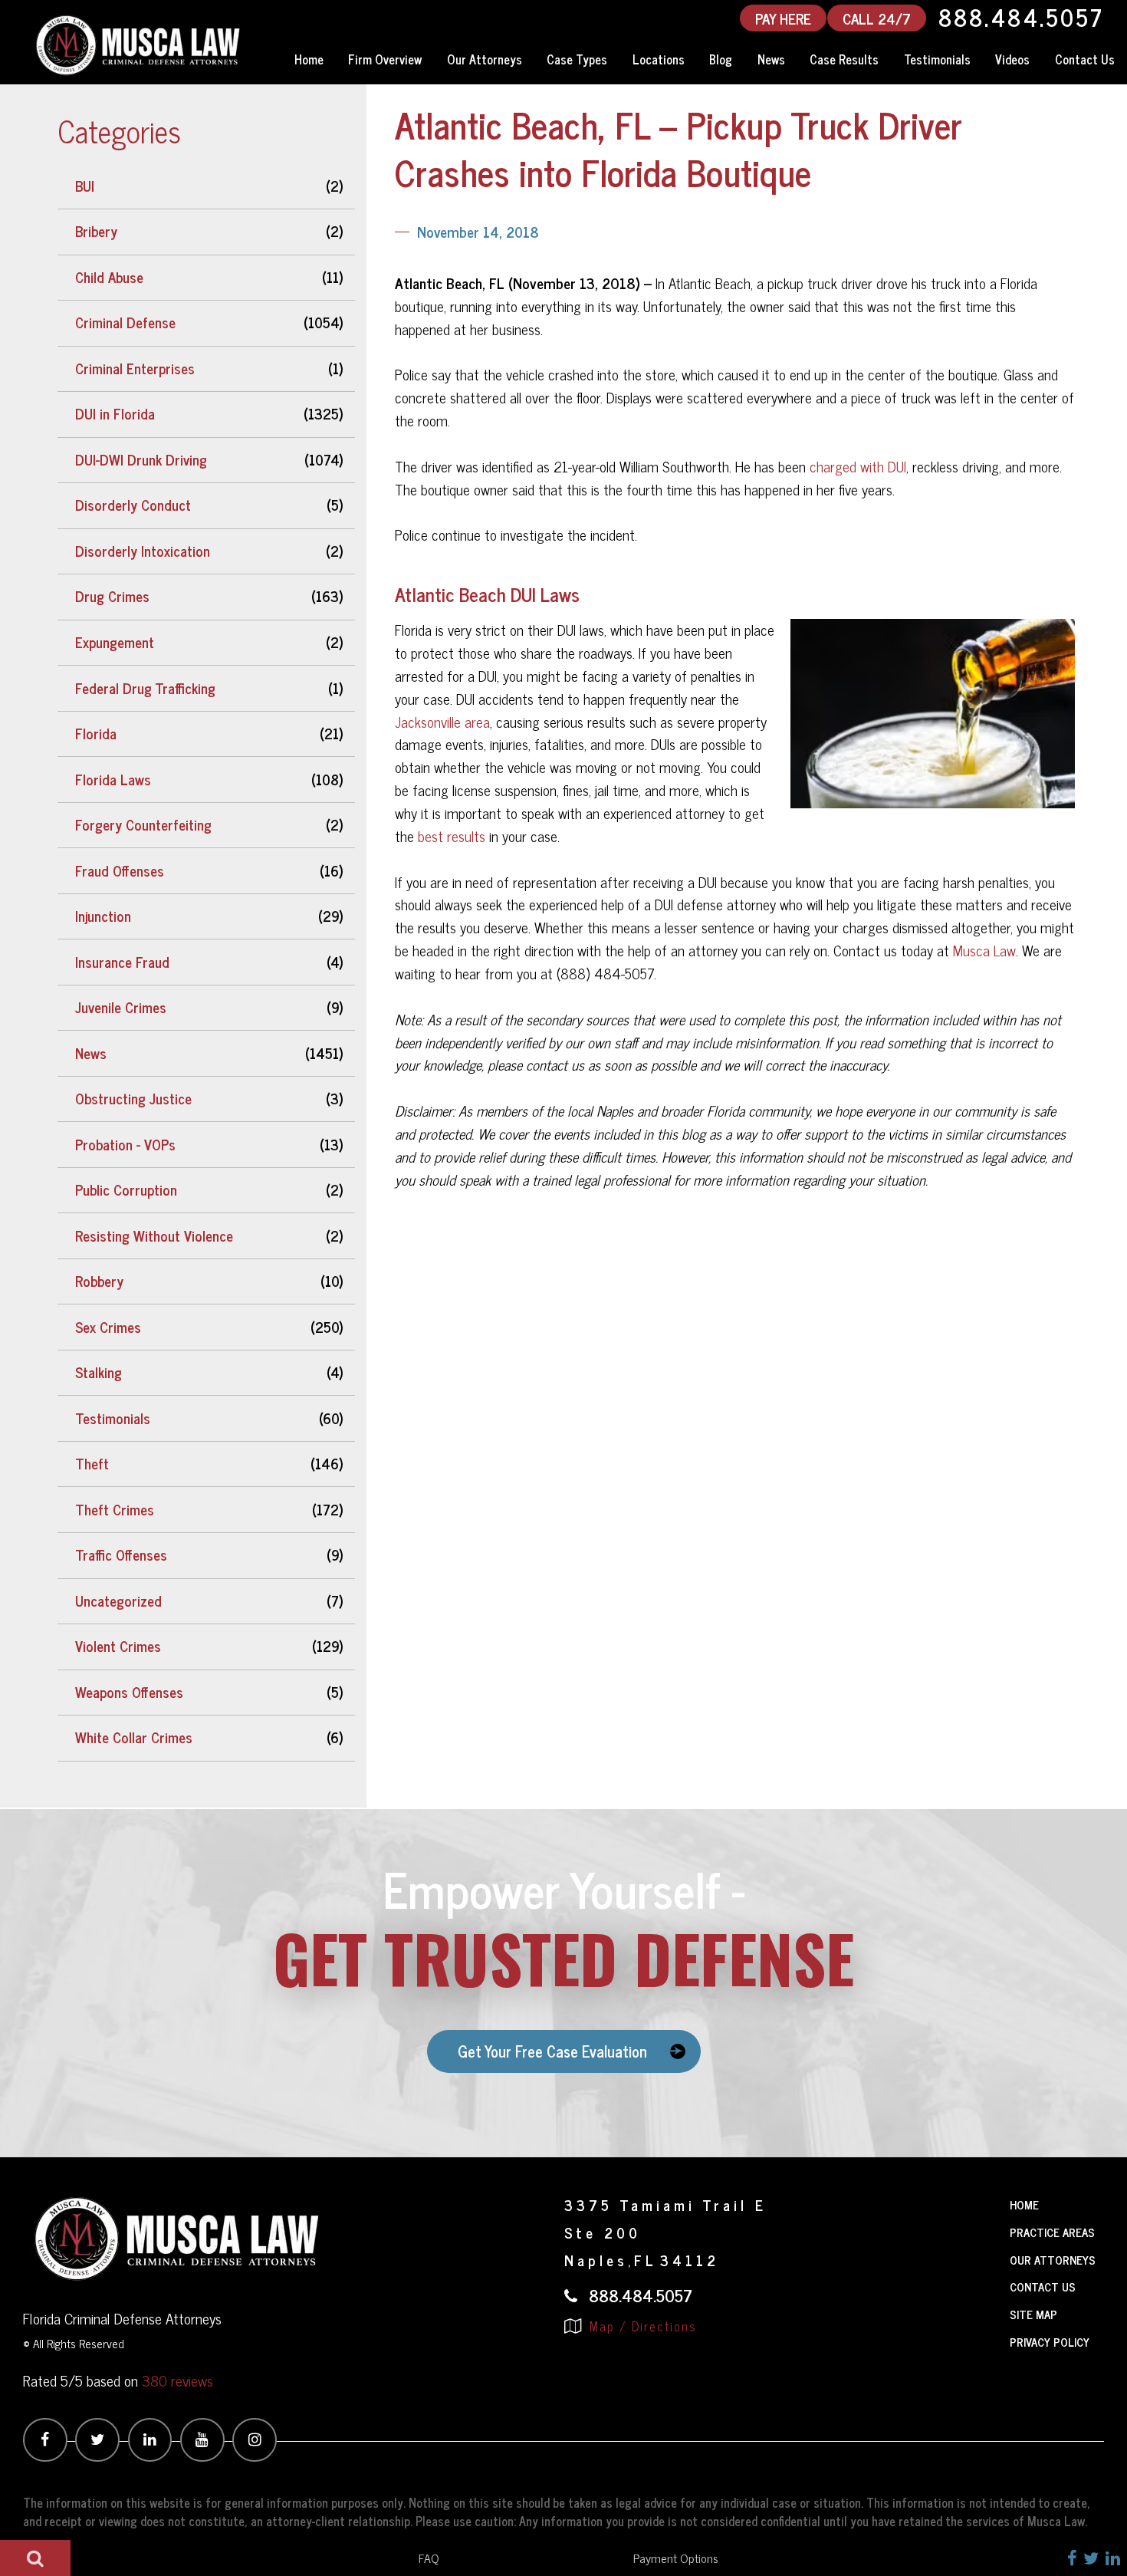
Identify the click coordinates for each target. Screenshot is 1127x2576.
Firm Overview (385, 59)
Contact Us (1043, 2286)
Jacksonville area (442, 722)
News (771, 59)
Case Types (577, 59)
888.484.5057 (1021, 18)
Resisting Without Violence (154, 1235)
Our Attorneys (485, 59)
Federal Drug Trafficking (145, 688)
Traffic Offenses (121, 1554)
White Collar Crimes (134, 1737)
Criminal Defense (125, 322)
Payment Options (676, 2558)
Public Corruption (126, 1189)
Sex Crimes (108, 1327)
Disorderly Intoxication (143, 551)
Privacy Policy (1050, 2342)
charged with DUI (858, 466)
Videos (1012, 59)
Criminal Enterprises (135, 368)
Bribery (96, 231)
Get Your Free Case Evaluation (552, 2051)
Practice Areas (1052, 2232)
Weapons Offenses (129, 1692)
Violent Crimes (118, 1646)
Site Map (1033, 2314)
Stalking (99, 1372)
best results (452, 836)
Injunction (103, 916)
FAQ (429, 2558)
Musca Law (984, 950)
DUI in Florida (115, 413)
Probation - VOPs (125, 1144)
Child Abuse (109, 277)
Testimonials (937, 59)
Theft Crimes (115, 1509)
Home (309, 59)
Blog (721, 59)
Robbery (99, 1281)
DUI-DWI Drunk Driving (141, 459)
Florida (96, 733)
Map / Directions (641, 2326)
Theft (92, 1463)
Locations (659, 59)
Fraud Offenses (120, 870)
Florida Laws (113, 779)
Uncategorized (118, 1601)
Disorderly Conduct (133, 505)
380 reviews (177, 2380)
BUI (85, 186)
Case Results (844, 59)
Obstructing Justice (133, 1098)
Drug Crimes (112, 596)
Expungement (115, 642)
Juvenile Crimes (121, 1007)
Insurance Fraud (122, 962)
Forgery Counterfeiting (143, 824)
